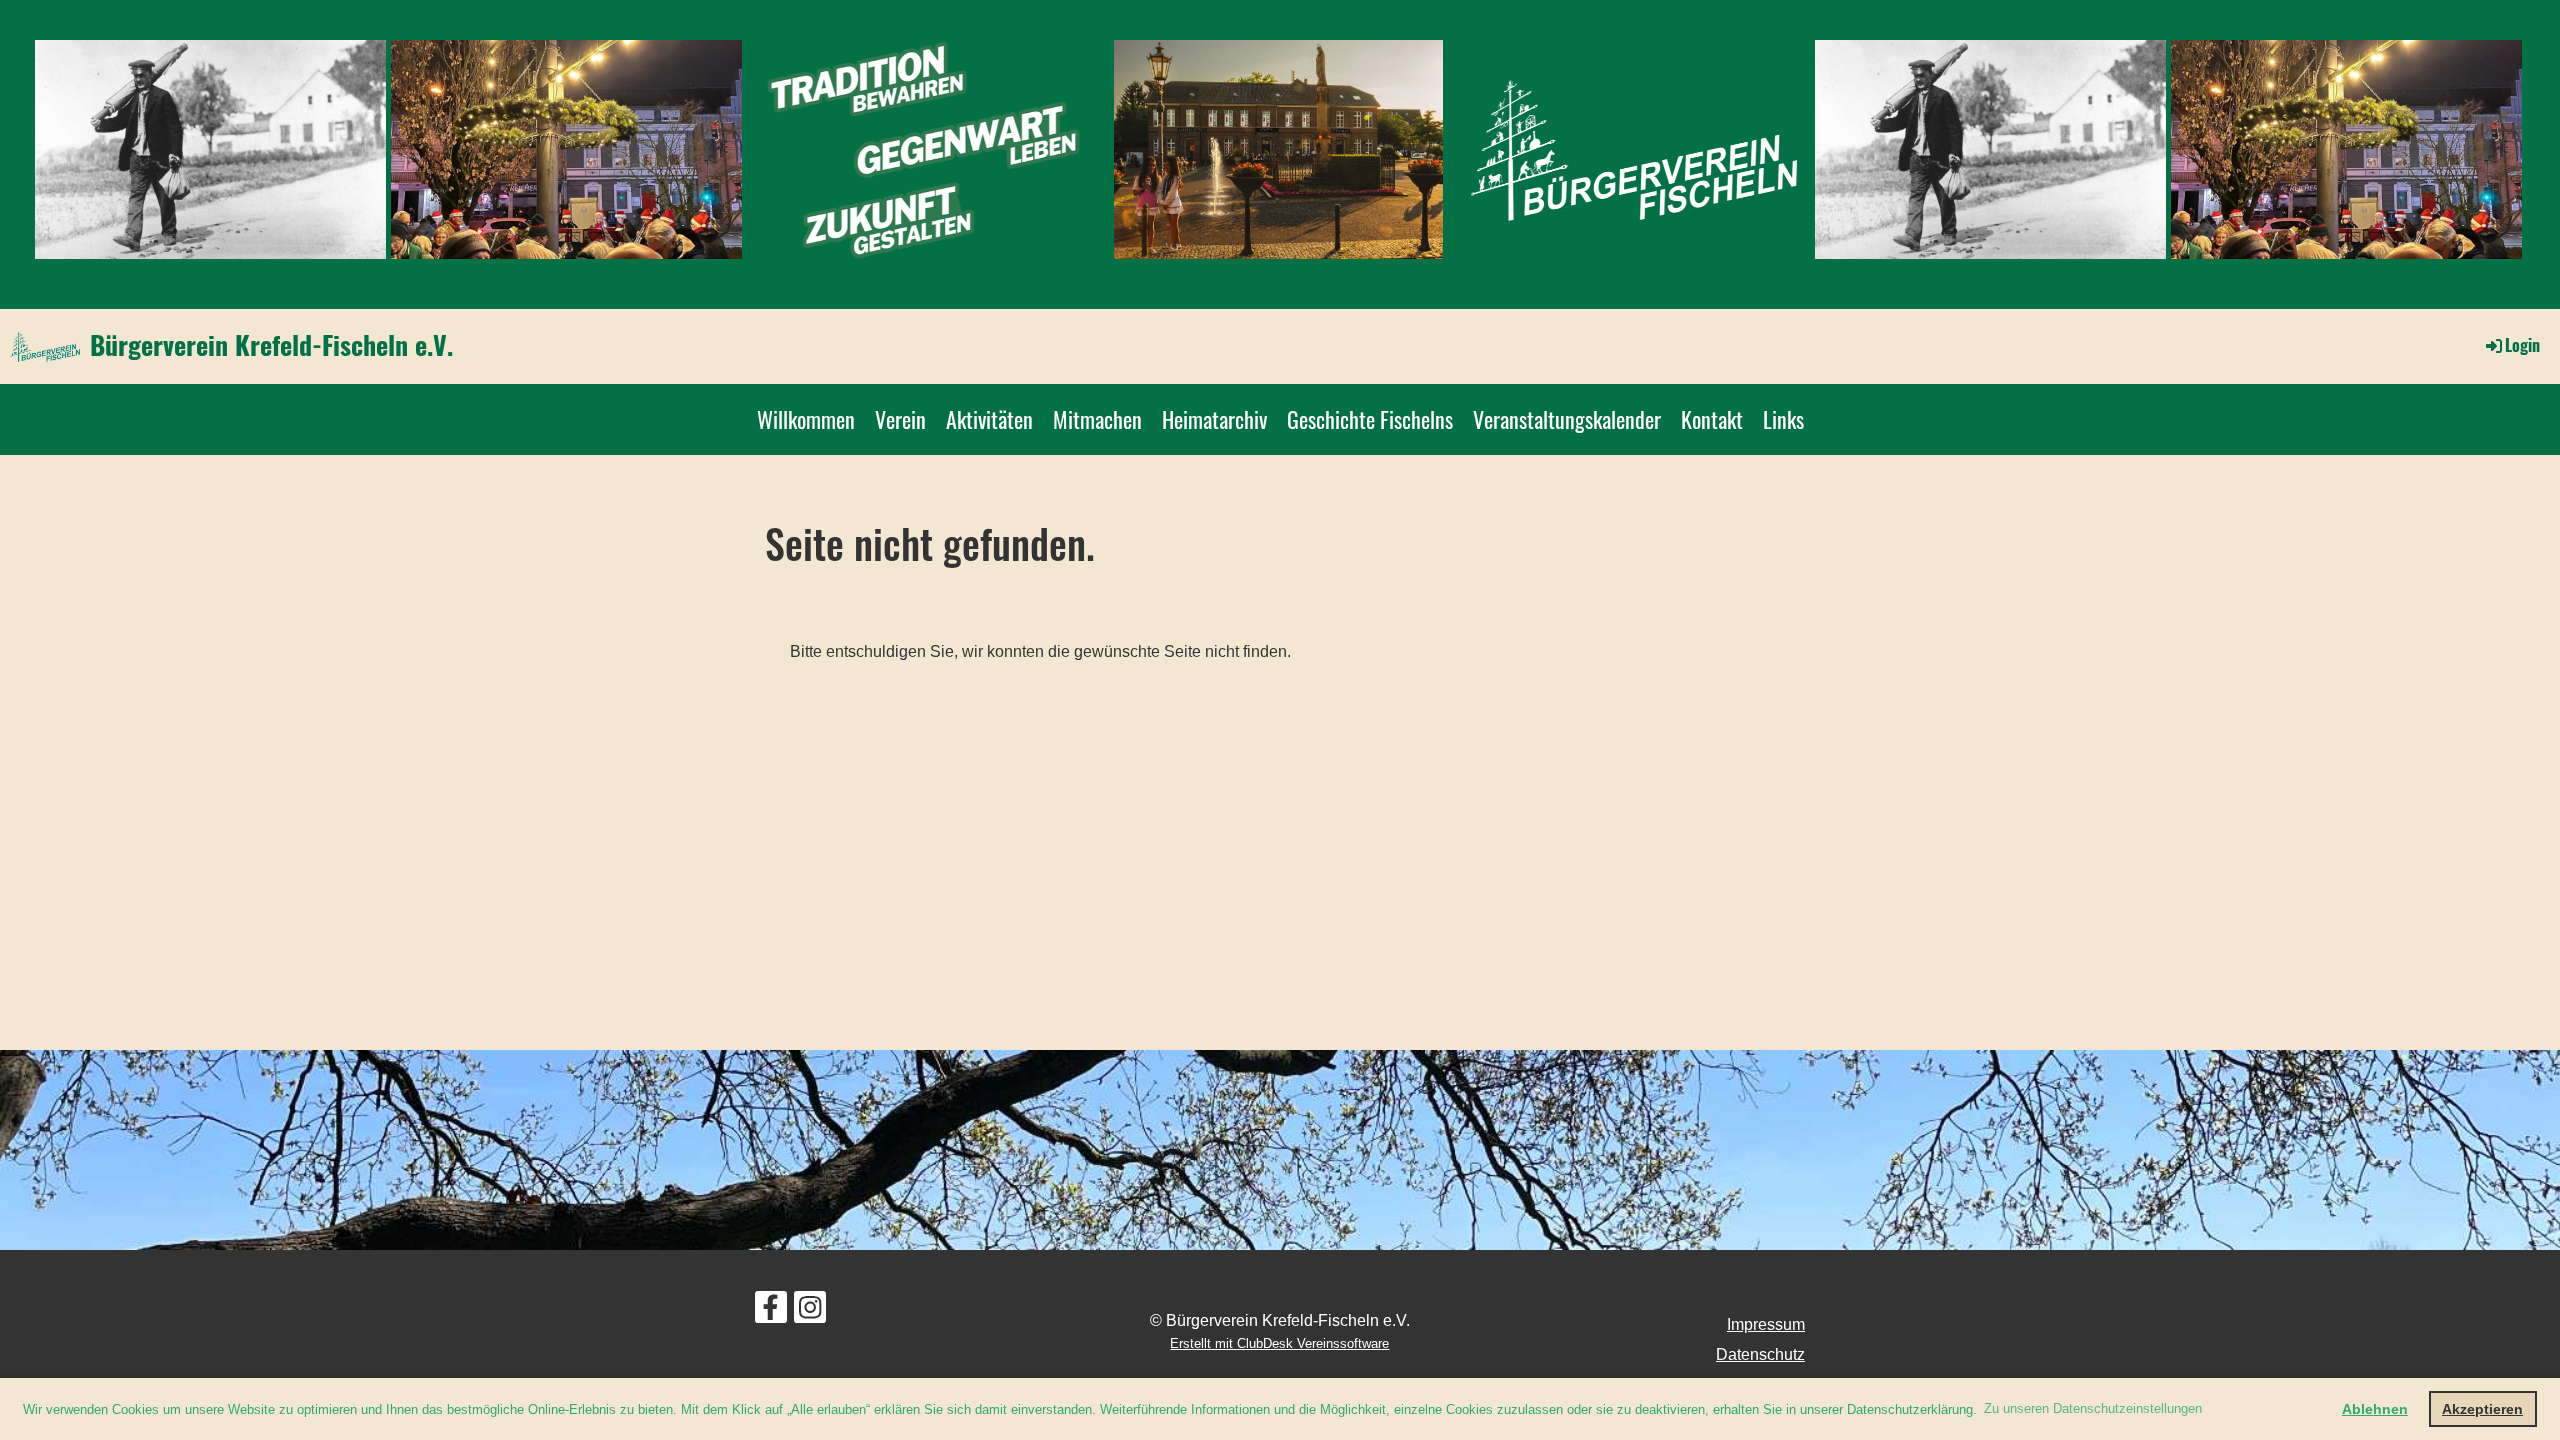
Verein (900, 419)
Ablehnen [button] (2375, 1409)
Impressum (1766, 1324)
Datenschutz (1760, 1354)
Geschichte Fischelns (1370, 419)
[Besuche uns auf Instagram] (810, 1312)
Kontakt (1712, 419)
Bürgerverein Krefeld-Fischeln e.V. (271, 345)
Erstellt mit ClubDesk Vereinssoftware (1279, 1343)
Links (1783, 419)
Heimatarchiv (1214, 419)
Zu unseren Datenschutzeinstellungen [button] (2093, 1408)
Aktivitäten (989, 419)
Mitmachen (1097, 419)
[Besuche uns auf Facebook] (771, 1312)
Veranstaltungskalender (1567, 419)
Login (2522, 345)
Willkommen (806, 419)
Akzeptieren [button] (2482, 1409)
